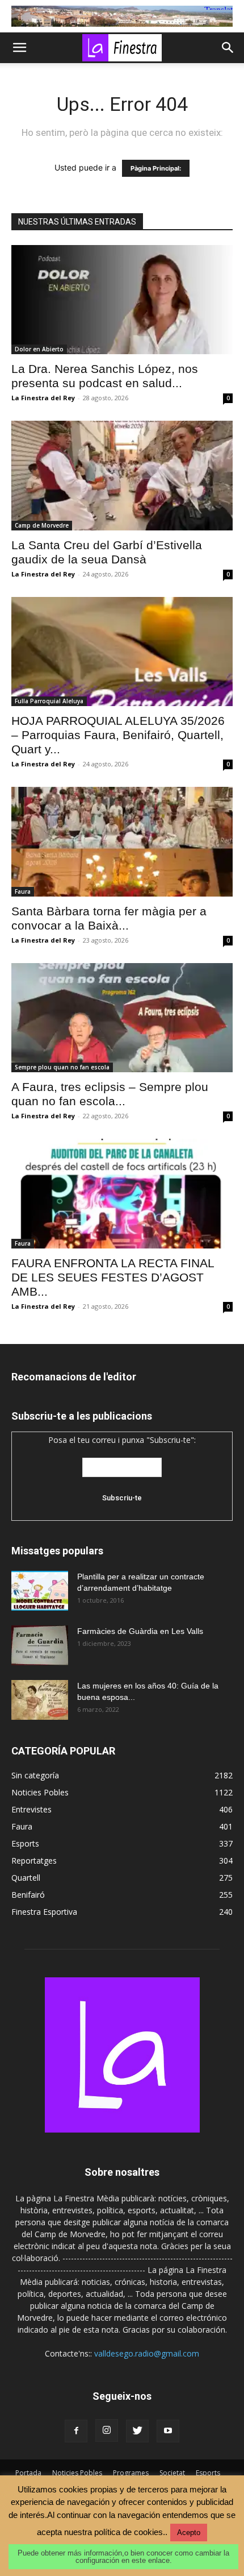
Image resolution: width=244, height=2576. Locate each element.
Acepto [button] (189, 2533)
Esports (208, 2473)
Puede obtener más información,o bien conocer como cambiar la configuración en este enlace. (123, 2557)
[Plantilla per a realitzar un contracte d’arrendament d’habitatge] (40, 1591)
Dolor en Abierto (39, 349)
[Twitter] (137, 2431)
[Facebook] (76, 2431)
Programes (131, 2473)
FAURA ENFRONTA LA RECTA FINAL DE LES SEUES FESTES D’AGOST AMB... (113, 1277)
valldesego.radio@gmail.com (147, 2353)
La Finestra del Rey (43, 398)
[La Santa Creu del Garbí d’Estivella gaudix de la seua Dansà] (122, 476)
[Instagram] (107, 2430)
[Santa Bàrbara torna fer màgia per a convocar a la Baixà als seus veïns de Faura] (122, 842)
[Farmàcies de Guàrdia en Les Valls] (40, 1645)
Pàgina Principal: (156, 168)
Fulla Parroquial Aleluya (49, 701)
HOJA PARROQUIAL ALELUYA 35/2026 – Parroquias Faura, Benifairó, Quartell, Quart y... (118, 735)
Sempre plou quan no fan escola (62, 1067)
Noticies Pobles (77, 2473)
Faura (23, 891)
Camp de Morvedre (42, 525)
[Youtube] (168, 2431)
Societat (172, 2473)
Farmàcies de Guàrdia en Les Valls (140, 1631)
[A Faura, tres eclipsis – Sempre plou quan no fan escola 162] (122, 1018)
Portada (28, 2473)
